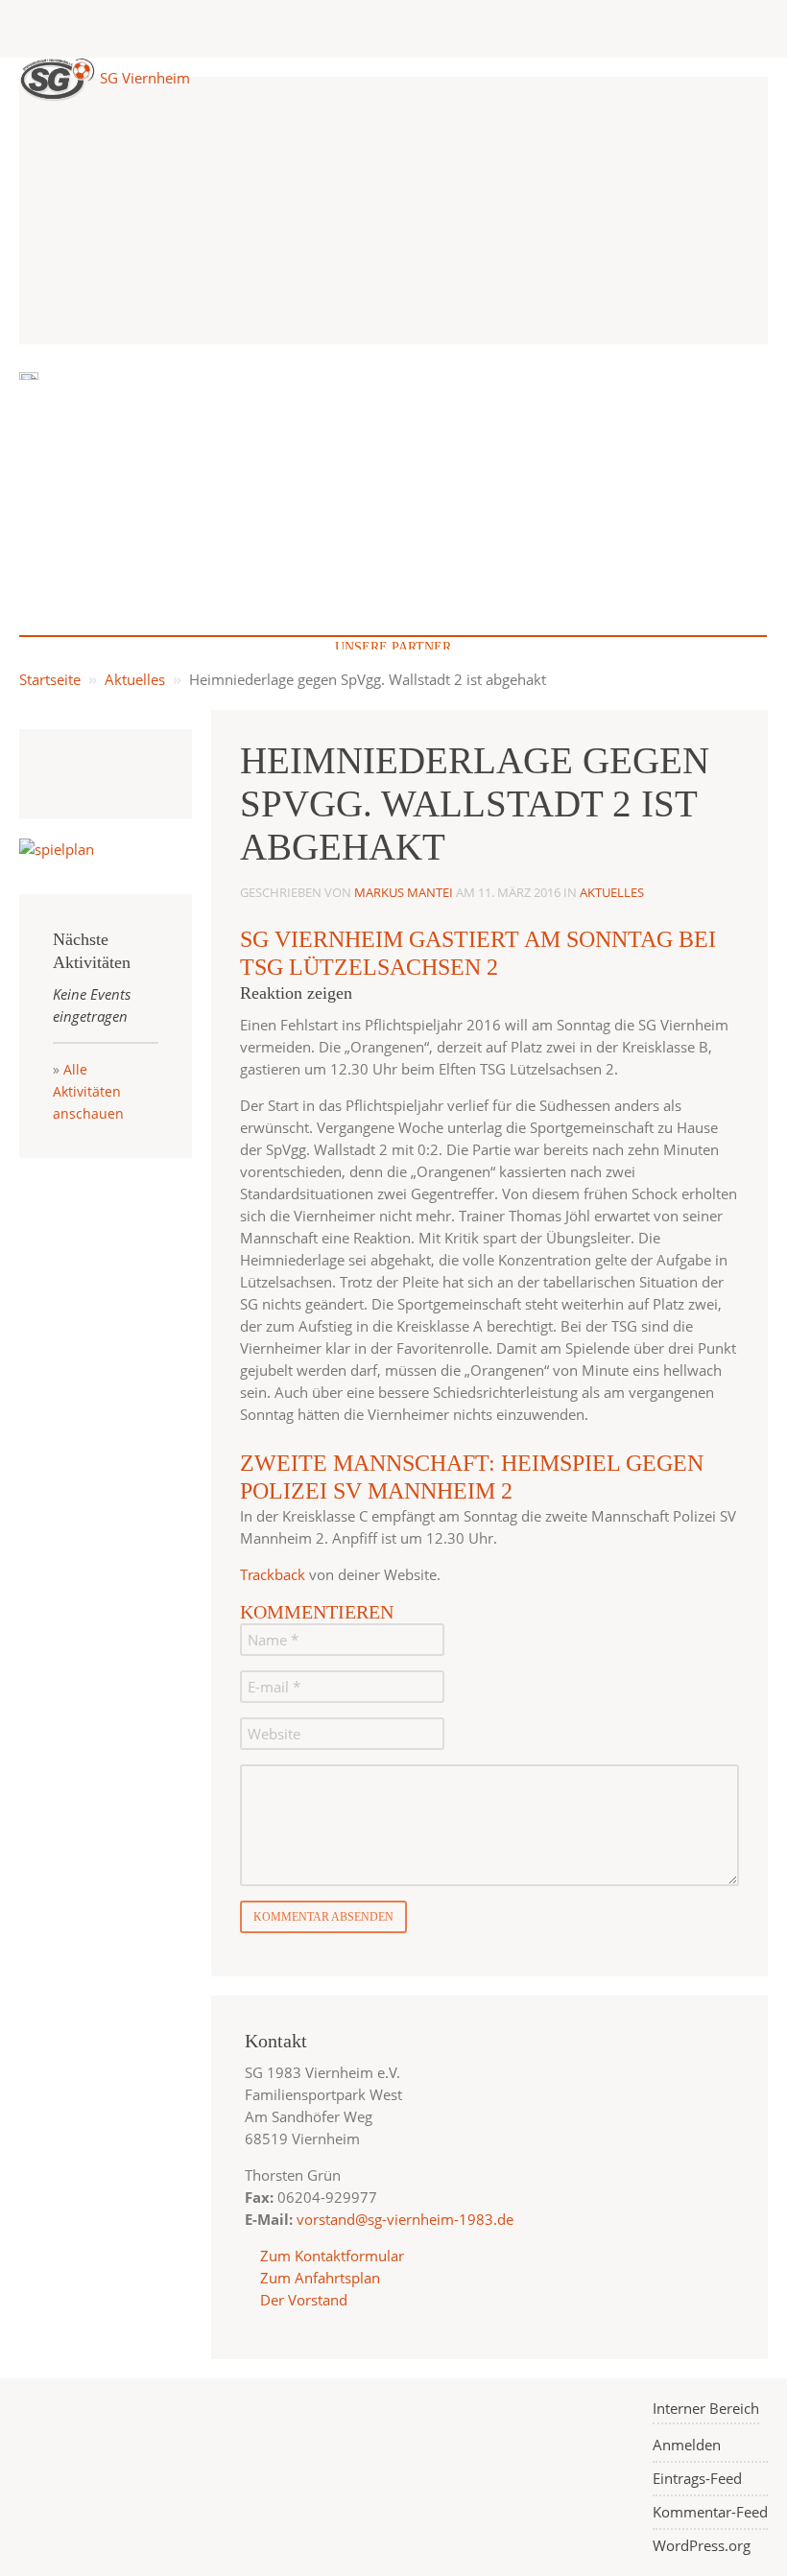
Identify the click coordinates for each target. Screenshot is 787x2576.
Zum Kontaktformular (332, 2256)
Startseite (50, 679)
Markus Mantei (404, 892)
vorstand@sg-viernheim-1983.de (405, 2219)
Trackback (273, 1574)
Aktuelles (135, 679)
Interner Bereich (706, 2408)
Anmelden (687, 2445)
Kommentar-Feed (710, 2512)
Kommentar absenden (323, 1917)
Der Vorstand (302, 2300)
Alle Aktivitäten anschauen (88, 1091)
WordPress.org (702, 2545)
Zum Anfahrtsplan (318, 2278)
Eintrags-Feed (697, 2478)
